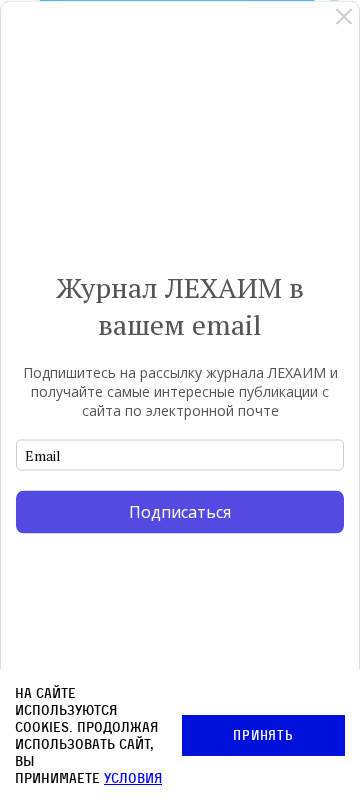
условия (133, 777)
